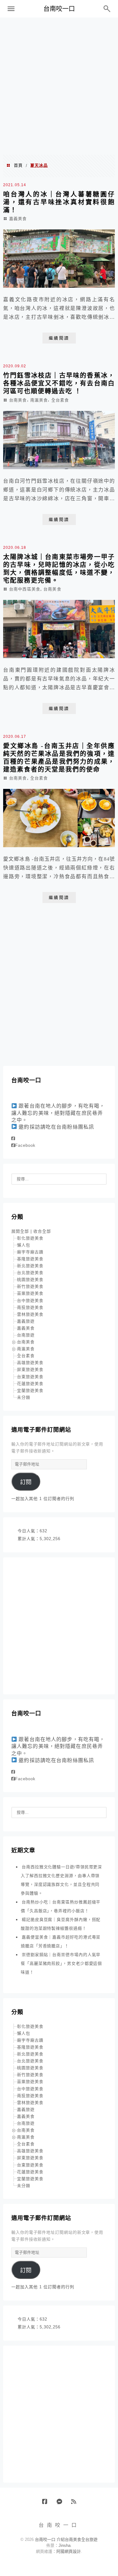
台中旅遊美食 (30, 1301)
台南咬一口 (59, 9)
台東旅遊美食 (30, 1377)
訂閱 (26, 1482)
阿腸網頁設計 (69, 2551)
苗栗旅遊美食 (30, 1293)
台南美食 (18, 400)
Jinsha (65, 2545)
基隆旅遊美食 (30, 1259)
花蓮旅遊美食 (30, 1384)
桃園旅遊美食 (30, 1280)
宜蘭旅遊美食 (30, 1390)
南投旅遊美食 (30, 1307)
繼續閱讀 (59, 338)
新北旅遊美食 (30, 1266)
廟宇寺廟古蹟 (30, 1252)
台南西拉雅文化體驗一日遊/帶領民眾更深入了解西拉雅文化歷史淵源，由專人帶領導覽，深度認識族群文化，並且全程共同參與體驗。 (61, 1880)
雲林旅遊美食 (30, 1314)
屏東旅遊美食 (30, 1369)
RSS (76, 2504)
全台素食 (60, 400)
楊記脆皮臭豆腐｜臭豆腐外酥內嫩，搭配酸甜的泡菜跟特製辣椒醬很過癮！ (61, 1924)
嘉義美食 (18, 219)
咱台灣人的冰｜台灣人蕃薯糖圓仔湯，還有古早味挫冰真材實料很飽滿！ (59, 202)
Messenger (62, 2504)
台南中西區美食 (25, 589)
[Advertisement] (59, 86)
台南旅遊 (26, 1335)
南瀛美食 (39, 400)
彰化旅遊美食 (30, 1238)
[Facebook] (13, 1138)
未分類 (24, 1397)
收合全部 (42, 1231)
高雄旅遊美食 (30, 1363)
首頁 (18, 165)
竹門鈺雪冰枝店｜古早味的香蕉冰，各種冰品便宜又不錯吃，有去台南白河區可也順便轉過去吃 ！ (59, 383)
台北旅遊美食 (30, 1273)
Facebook (25, 1145)
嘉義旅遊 (26, 1321)
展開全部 (20, 1231)
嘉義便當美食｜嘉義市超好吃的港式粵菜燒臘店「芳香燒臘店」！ (61, 1941)
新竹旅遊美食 (30, 1286)
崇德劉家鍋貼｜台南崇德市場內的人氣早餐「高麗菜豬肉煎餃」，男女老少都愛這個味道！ (61, 1963)
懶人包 (24, 1245)
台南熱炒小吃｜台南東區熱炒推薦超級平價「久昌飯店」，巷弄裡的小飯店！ (61, 1906)
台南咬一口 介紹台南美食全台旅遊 (66, 2539)
